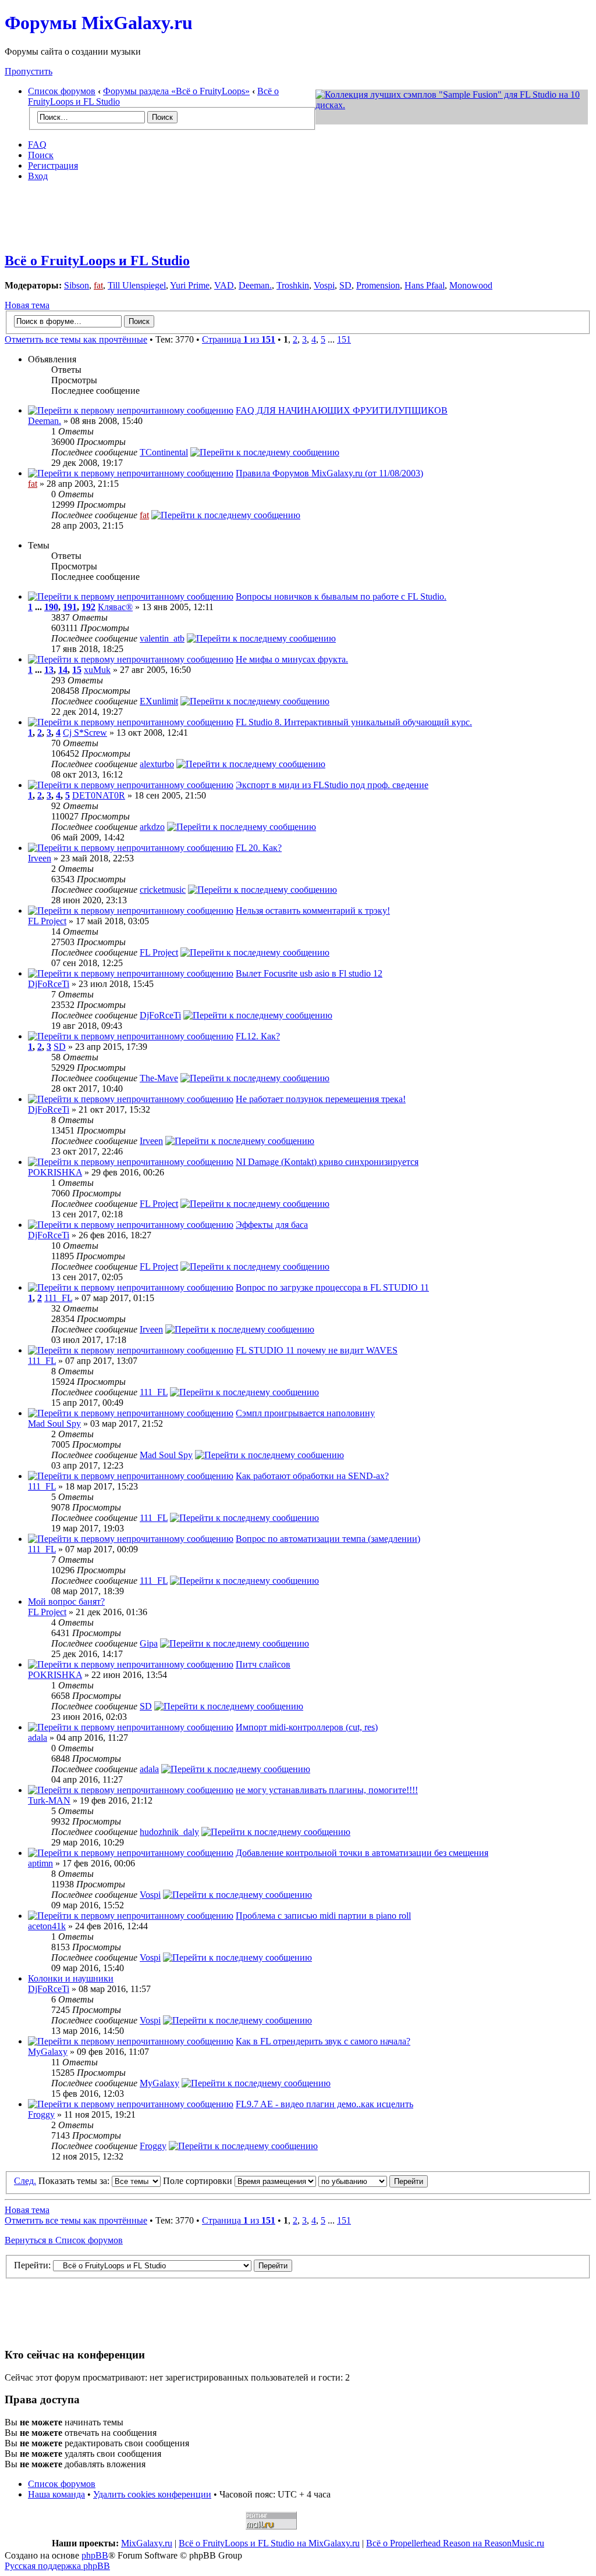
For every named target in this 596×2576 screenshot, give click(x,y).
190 (51, 607)
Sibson (77, 285)
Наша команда (56, 2494)
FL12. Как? (258, 1036)
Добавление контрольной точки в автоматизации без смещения (362, 1853)
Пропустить (29, 71)
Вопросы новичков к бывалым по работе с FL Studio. (341, 596)
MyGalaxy (48, 2052)
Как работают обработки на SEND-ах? (312, 1476)
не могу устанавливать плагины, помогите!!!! (327, 1790)
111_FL (58, 1298)
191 (70, 607)
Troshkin (293, 285)
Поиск (41, 155)
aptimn (40, 1863)
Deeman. (255, 285)
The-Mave (159, 1078)
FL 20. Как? (259, 848)
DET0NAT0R (99, 795)
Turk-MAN (49, 1800)
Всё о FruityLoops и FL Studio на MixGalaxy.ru (269, 2543)
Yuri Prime (190, 285)
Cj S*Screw (85, 733)
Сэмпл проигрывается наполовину (305, 1413)
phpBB (95, 2555)
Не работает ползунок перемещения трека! (321, 1099)
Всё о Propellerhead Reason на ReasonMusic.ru (455, 2543)
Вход (38, 176)
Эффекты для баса (272, 1225)
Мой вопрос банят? (66, 1601)
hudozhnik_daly (169, 1832)
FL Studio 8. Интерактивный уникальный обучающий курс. (354, 722)
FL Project (47, 921)
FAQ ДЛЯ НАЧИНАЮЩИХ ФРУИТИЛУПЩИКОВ (342, 410)
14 (63, 670)
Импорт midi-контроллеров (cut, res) (307, 1727)
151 (344, 339)
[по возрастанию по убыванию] (373, 2181)
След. (25, 2181)
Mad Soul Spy (54, 1424)
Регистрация (53, 165)
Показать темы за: (75, 2181)
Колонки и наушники (71, 1978)
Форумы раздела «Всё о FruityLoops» (176, 91)
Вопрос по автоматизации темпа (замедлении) (328, 1539)
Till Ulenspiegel (137, 285)
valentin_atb (162, 638)
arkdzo (152, 827)
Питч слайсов (263, 1664)
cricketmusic (163, 890)
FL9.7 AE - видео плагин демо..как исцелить (324, 2104)
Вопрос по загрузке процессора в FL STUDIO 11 (332, 1287)
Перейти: (32, 2265)
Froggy (41, 2114)
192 (88, 607)
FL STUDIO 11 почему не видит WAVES (317, 1350)
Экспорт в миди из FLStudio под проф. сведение (332, 785)
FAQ (37, 145)
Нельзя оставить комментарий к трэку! (313, 911)
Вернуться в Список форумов (64, 2240)
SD (345, 285)
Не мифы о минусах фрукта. (292, 659)
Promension (378, 285)
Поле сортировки (199, 2181)
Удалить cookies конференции (152, 2494)
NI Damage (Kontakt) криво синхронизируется (327, 1162)
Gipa (149, 1643)
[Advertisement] (298, 217)
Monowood (471, 285)
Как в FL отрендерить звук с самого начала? (323, 2041)
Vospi (324, 285)
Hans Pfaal (425, 285)
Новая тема (27, 305)
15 (77, 670)
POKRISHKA (55, 1172)
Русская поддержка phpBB (57, 2566)
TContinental (164, 452)
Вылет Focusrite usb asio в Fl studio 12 (309, 973)
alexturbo (157, 764)
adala (38, 1738)
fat (98, 285)
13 (49, 670)
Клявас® (115, 607)
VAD (224, 285)
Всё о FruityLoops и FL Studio (97, 261)
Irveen (40, 858)
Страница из (239, 339)
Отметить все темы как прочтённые (76, 339)
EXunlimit (159, 701)
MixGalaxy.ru (147, 2543)
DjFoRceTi (49, 984)
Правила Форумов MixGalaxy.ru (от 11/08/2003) (329, 473)
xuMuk (97, 670)
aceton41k (47, 1926)
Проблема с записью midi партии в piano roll (323, 1916)
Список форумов (62, 91)
